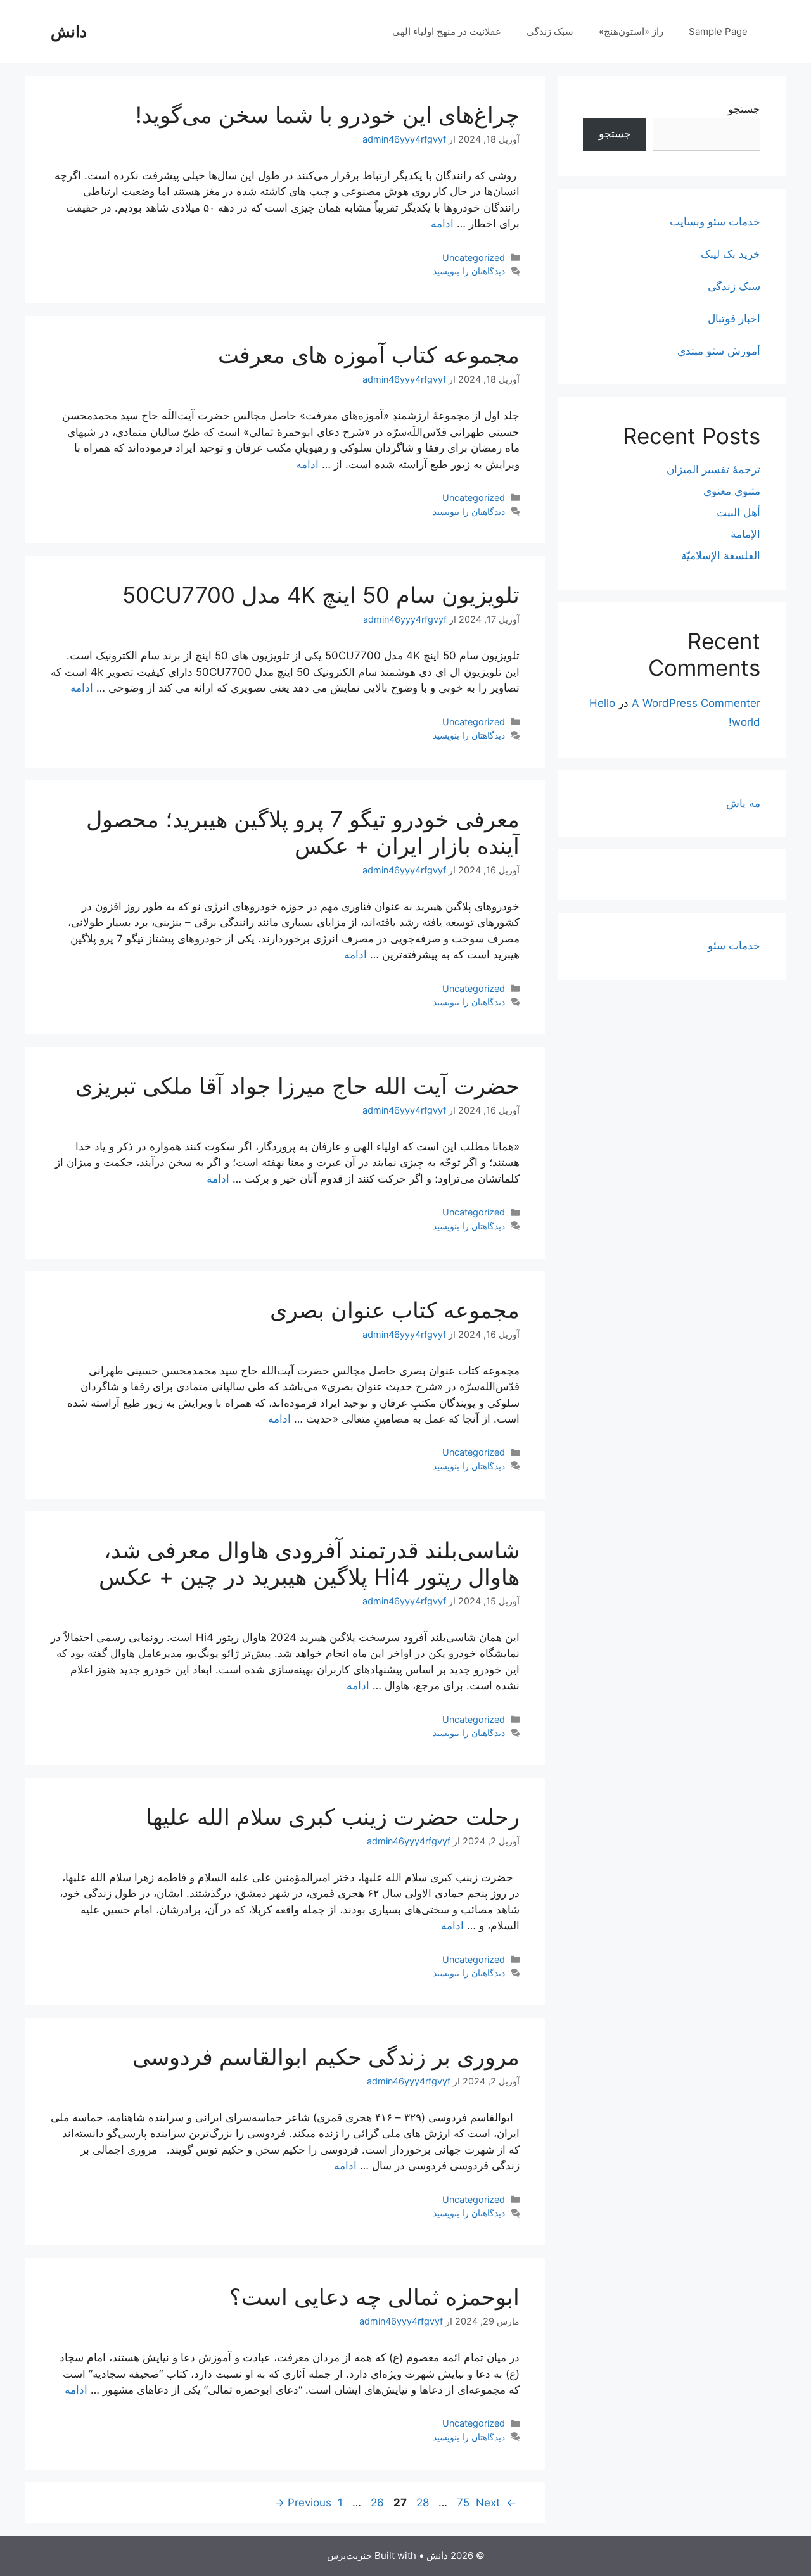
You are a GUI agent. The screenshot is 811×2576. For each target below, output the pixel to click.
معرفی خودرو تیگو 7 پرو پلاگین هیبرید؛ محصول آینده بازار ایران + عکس (303, 832)
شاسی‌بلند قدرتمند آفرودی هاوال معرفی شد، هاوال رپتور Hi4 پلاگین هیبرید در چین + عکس (309, 1563)
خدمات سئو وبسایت (715, 222)
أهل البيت (738, 512)
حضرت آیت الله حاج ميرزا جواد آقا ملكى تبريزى (297, 1086)
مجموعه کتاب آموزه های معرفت (369, 355)
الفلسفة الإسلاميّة (721, 555)
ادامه (442, 224)
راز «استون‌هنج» (631, 31)
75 (462, 2503)
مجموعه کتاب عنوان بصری (395, 1310)
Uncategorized (474, 257)
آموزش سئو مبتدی (719, 351)
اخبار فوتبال (734, 319)
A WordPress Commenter (696, 703)
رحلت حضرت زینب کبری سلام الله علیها (333, 1817)
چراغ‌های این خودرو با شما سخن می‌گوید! (328, 115)
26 (376, 2503)
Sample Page (718, 31)
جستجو (744, 109)
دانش (69, 32)
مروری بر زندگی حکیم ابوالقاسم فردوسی (326, 2057)
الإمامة (745, 534)
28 (421, 2503)
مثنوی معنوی (732, 491)
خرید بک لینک (731, 254)
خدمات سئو (734, 946)
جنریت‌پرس (349, 2555)
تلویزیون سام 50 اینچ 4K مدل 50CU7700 (321, 595)
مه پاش (743, 803)
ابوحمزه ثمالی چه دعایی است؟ (374, 2297)
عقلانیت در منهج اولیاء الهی (447, 31)
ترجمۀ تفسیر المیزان (713, 469)
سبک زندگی (550, 31)
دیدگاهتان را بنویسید (469, 271)
